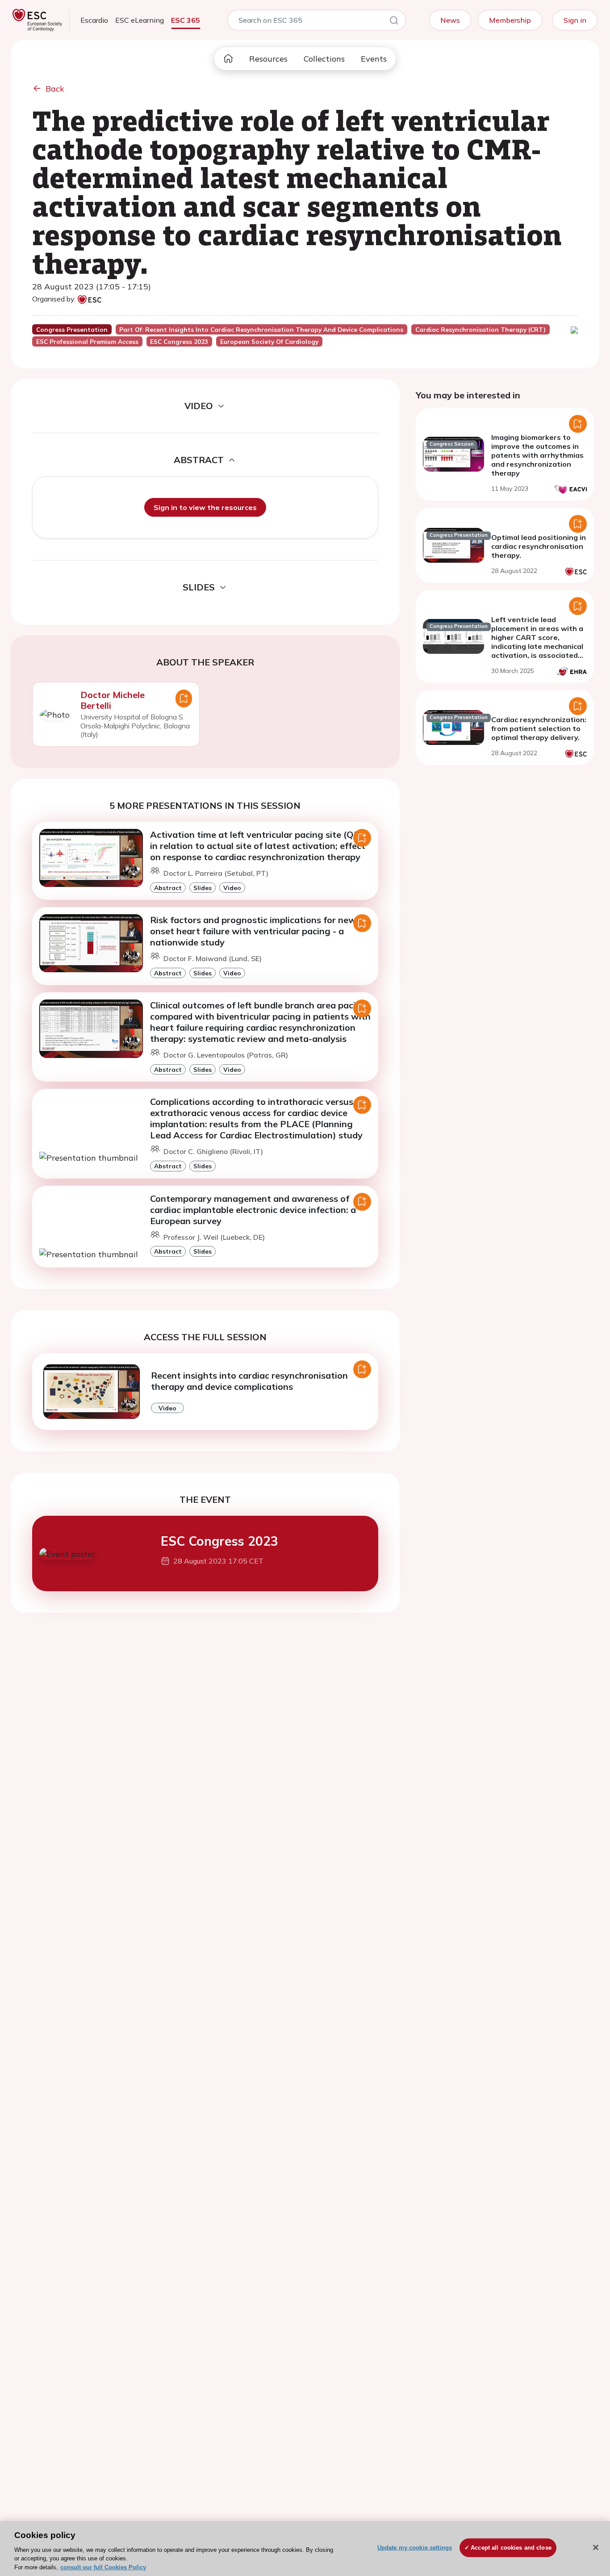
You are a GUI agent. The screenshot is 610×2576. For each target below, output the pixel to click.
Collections (324, 59)
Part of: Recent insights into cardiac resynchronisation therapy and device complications (261, 330)
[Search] (394, 22)
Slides (203, 888)
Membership (510, 20)
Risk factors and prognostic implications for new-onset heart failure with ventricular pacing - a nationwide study (255, 931)
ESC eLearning (140, 20)
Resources (268, 59)
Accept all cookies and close (511, 2548)
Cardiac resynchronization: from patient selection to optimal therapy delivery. (539, 728)
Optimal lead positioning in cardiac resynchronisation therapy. (539, 546)
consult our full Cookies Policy (103, 2567)
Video (232, 888)
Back (55, 89)
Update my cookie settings (415, 2548)
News (450, 20)
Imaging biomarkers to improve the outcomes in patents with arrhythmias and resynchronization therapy (537, 455)
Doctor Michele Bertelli (113, 700)
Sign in (575, 20)
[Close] (596, 2547)
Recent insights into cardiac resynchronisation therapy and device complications (249, 1381)
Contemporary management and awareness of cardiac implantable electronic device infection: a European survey (253, 1210)
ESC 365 (186, 20)
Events (374, 59)
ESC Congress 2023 (219, 1541)
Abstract (168, 888)
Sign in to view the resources (205, 507)
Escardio (94, 20)
